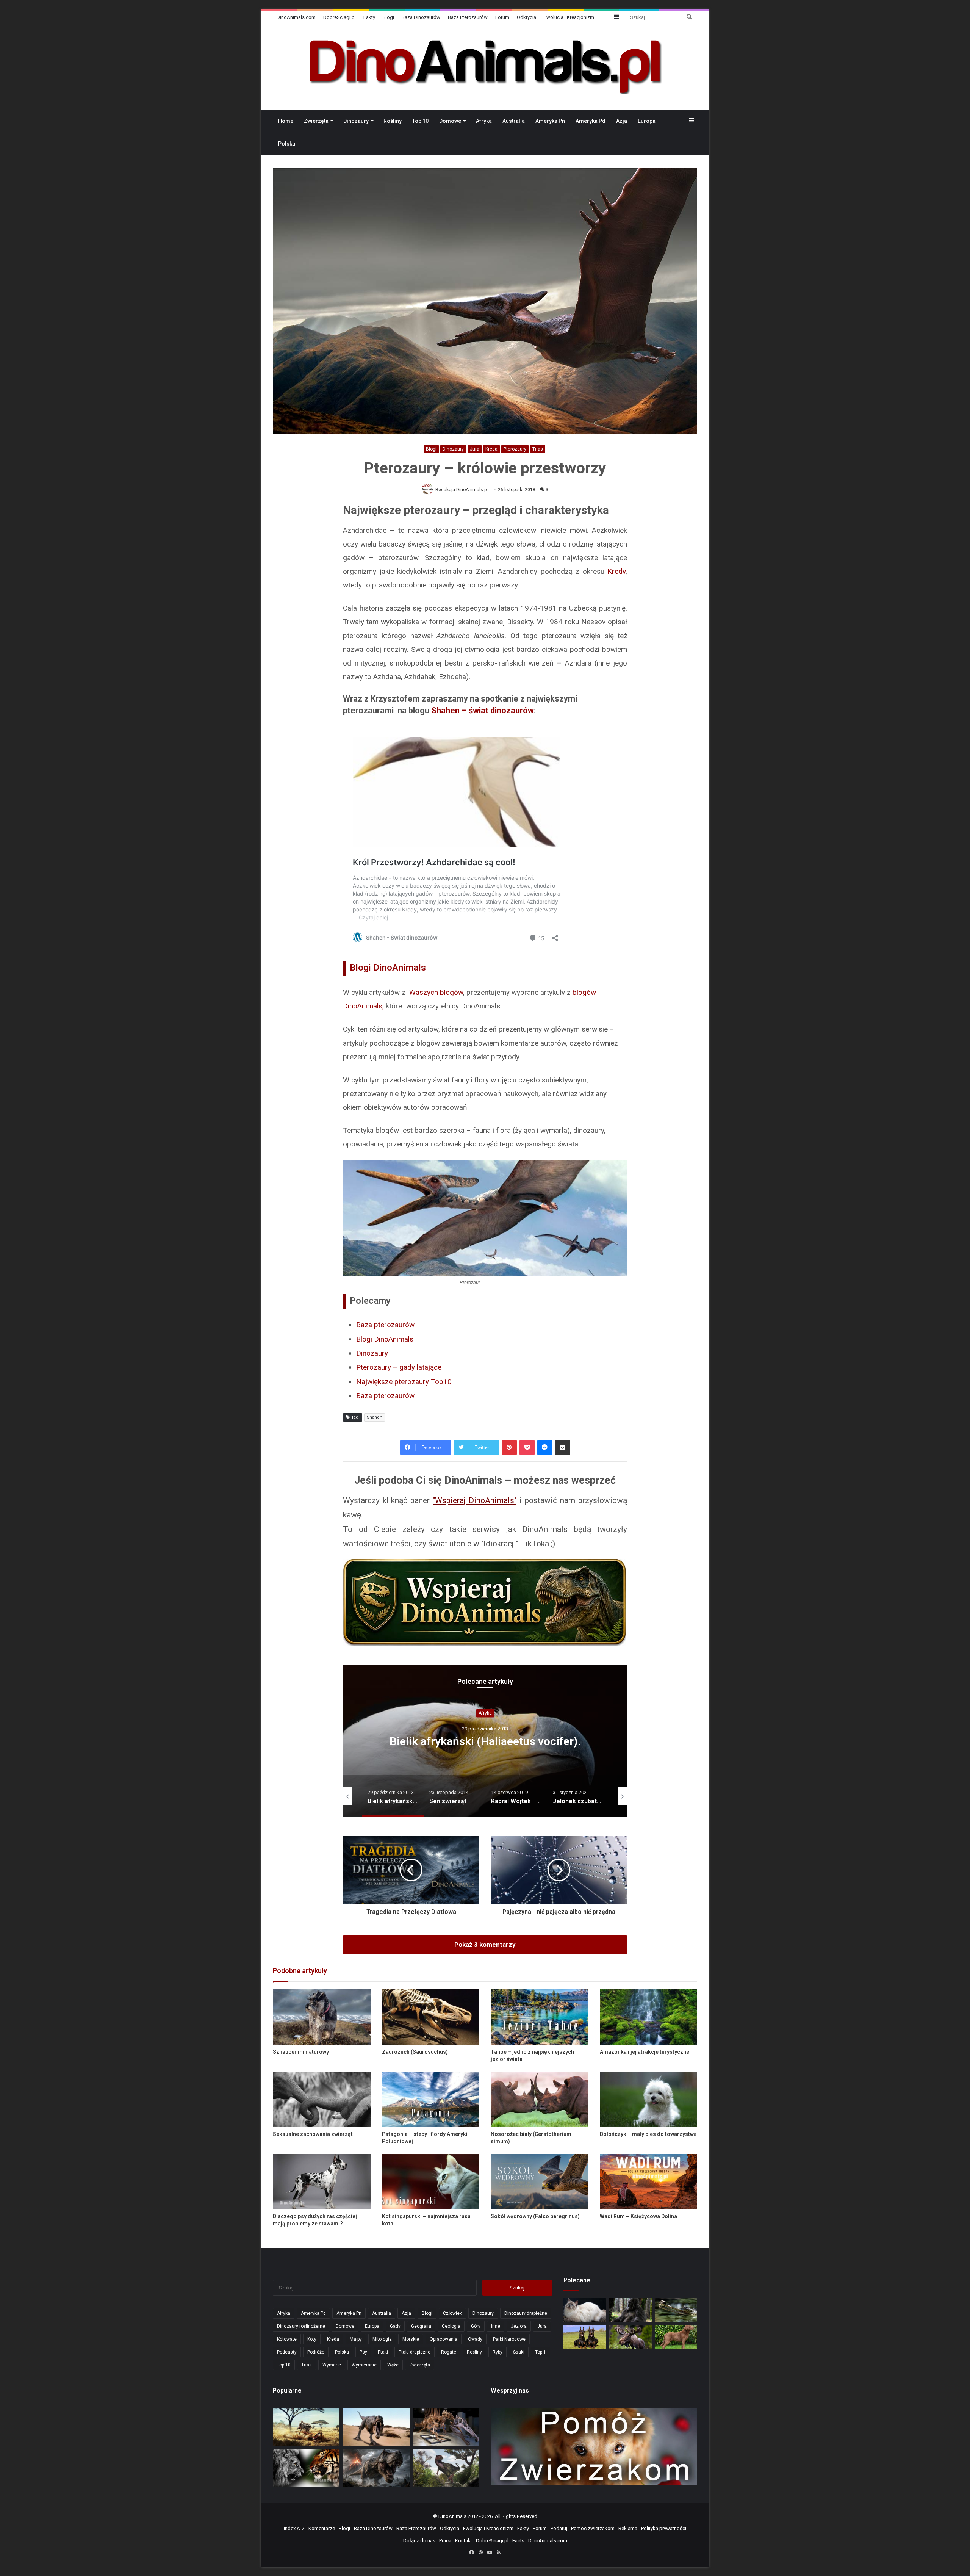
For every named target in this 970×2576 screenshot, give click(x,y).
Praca (445, 2541)
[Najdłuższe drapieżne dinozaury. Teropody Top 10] (446, 2468)
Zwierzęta (316, 121)
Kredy (616, 571)
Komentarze (322, 2528)
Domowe (450, 121)
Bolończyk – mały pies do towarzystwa (648, 2134)
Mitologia (382, 2339)
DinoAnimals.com (296, 17)
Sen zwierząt (485, 1741)
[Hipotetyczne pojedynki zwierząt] (306, 2427)
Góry (476, 2326)
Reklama (628, 2528)
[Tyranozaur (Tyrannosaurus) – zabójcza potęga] (376, 2468)
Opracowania (485, 1713)
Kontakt (464, 2541)
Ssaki (519, 2352)
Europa (647, 121)
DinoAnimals (452, 2516)
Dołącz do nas (419, 2541)
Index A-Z (294, 2528)
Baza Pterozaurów (468, 17)
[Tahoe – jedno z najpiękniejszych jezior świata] (540, 2017)
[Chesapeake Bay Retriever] (676, 2337)
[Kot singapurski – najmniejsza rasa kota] (431, 2182)
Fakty (369, 17)
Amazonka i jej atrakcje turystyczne (645, 2052)
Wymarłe (332, 2365)
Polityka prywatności (664, 2528)
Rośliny (393, 121)
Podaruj (559, 2528)
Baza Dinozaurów (421, 17)
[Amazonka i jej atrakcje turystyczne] (649, 2017)
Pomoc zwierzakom (593, 2528)
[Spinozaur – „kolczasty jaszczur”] (446, 2427)
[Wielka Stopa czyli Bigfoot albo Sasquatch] (630, 2310)
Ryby (498, 2352)
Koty (312, 2339)
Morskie (411, 2339)
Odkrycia (526, 17)
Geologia (451, 2326)
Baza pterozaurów (385, 1325)
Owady (475, 2339)
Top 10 (420, 121)
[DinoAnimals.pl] (485, 67)
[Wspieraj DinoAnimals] (485, 1603)
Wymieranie (364, 2365)
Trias (538, 449)
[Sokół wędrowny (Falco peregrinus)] (540, 2182)
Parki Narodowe (509, 2339)
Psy (363, 2352)
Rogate (449, 2352)
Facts (518, 2541)
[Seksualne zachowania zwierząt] (322, 2099)
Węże (393, 2365)
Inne (496, 2326)
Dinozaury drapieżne (526, 2313)
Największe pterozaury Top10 (404, 1382)
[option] (485, 1741)
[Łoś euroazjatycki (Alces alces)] (630, 2337)
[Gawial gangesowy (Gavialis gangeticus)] (676, 2310)
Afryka (484, 121)
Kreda (491, 449)
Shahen (375, 1417)
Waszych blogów (436, 992)
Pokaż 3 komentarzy (485, 1945)
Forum (502, 17)
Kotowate (287, 2339)
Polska (287, 144)
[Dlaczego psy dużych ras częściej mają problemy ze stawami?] (322, 2182)
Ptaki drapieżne (415, 2352)
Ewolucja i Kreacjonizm (569, 17)
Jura (475, 449)
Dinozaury (356, 121)
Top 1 (541, 2352)
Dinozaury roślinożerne (301, 2326)
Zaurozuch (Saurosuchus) (415, 2052)
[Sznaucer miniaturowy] (322, 2017)
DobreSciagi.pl (339, 17)
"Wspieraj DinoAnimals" (475, 1500)
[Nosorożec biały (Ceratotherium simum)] (540, 2099)
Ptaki (383, 2352)
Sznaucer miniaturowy (301, 2052)
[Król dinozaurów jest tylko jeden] (376, 2427)
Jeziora (519, 2326)
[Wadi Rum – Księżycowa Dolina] (649, 2182)
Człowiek (452, 2313)
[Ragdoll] (585, 2310)
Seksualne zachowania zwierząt (313, 2134)
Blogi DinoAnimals (385, 1339)
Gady (395, 2326)
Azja (622, 121)
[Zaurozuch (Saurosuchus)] (431, 2017)
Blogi (388, 17)
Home (286, 121)
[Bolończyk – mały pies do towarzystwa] (649, 2099)
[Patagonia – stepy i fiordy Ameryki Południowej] (431, 2099)
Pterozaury (515, 449)
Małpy (356, 2339)
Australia (514, 121)
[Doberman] (585, 2337)
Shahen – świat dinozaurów (483, 710)
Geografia (421, 2326)
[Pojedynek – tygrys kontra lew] (306, 2468)
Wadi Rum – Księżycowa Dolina (638, 2216)
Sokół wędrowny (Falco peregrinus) (535, 2216)
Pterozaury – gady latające (399, 1367)
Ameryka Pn (550, 121)
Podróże (316, 2352)
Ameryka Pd (591, 121)
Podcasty (287, 2352)
